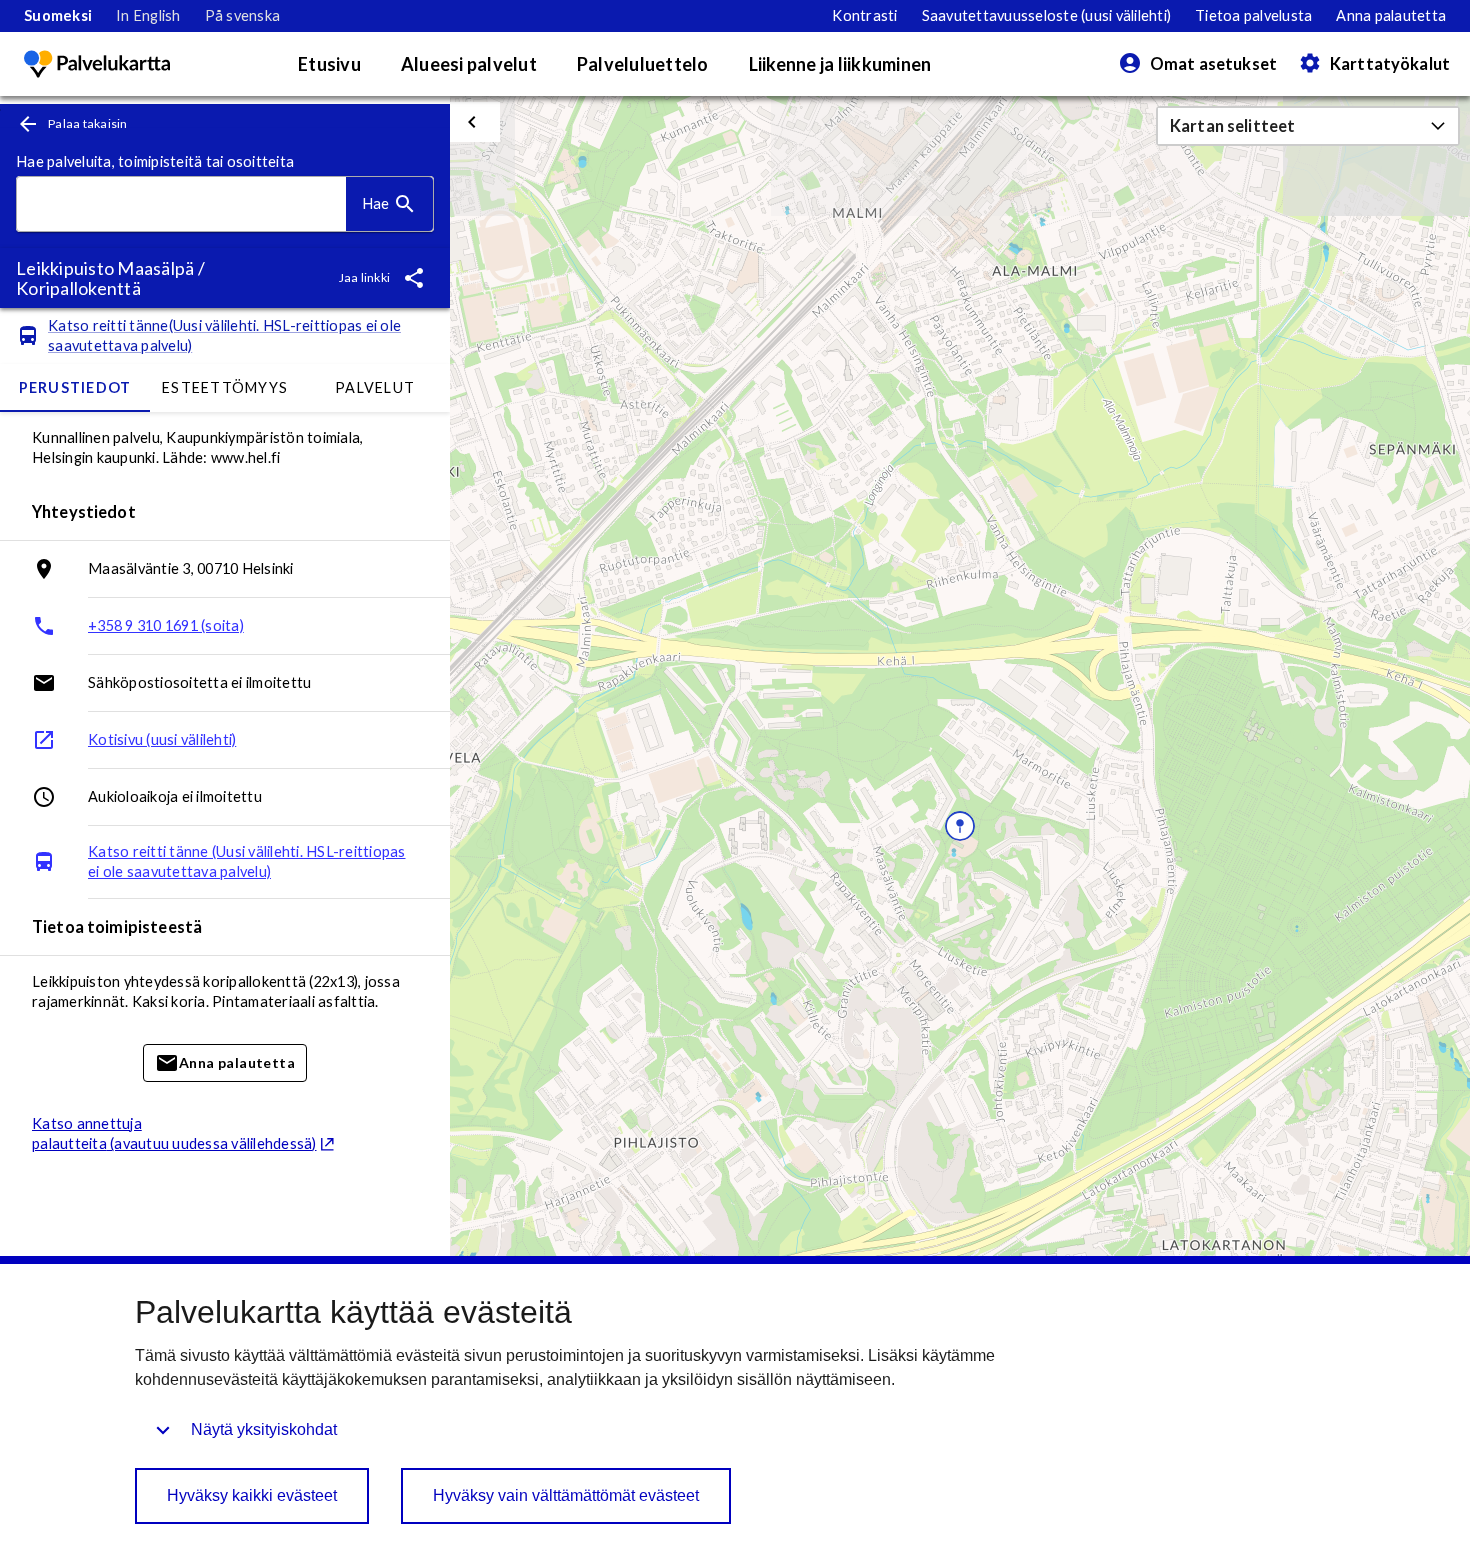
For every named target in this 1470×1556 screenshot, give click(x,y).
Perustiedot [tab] (75, 387)
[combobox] (181, 204)
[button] (1308, 126)
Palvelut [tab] (375, 387)
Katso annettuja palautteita (174, 1133)
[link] (58, 16)
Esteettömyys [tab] (225, 387)
